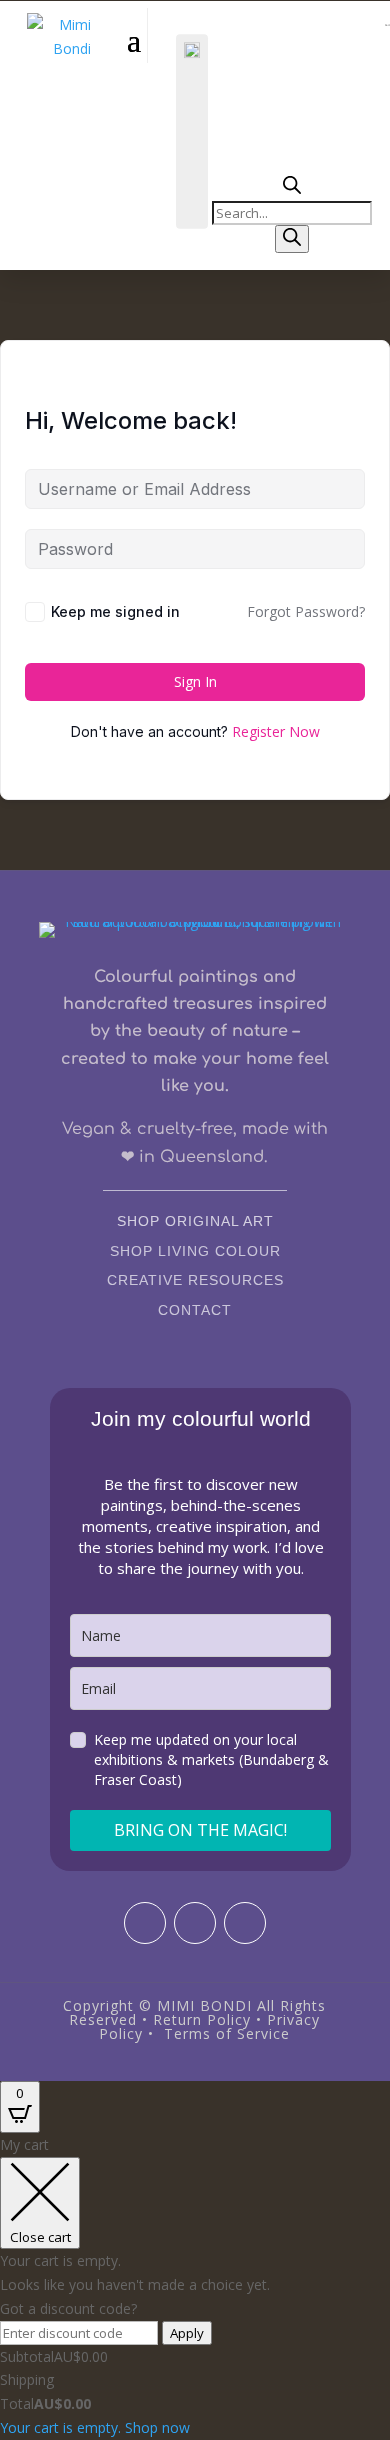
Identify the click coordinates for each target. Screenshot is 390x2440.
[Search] (292, 239)
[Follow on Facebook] (195, 1923)
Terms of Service (227, 2033)
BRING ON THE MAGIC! (200, 1830)
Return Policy (202, 2019)
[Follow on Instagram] (145, 1923)
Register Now (276, 731)
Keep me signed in (115, 611)
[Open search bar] (292, 188)
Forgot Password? (306, 611)
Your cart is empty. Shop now (95, 2427)
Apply (187, 2333)
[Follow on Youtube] (245, 1923)
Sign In (195, 681)
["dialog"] (195, 2286)
